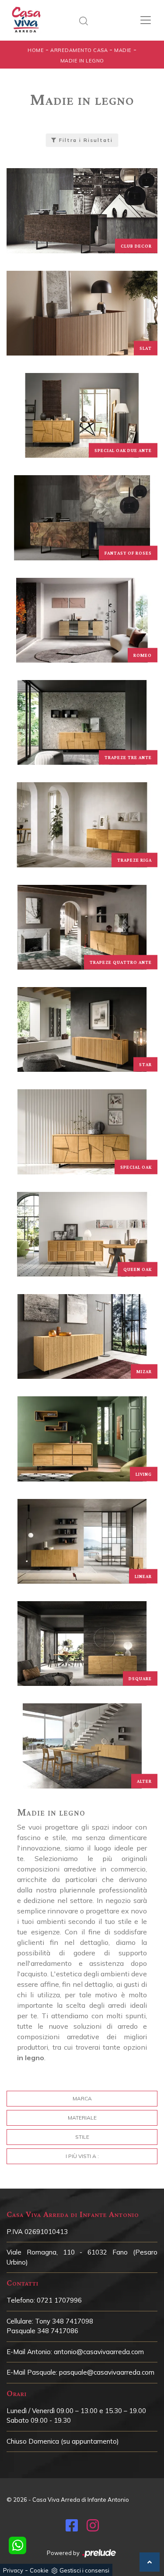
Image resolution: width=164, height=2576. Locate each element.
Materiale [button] (82, 2118)
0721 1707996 (59, 2300)
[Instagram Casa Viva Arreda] (93, 2528)
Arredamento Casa (79, 50)
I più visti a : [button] (82, 2156)
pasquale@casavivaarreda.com (107, 2372)
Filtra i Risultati (85, 140)
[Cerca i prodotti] (86, 20)
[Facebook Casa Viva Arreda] (72, 2528)
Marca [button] (82, 2098)
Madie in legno (82, 61)
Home (36, 50)
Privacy (13, 2570)
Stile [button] (82, 2137)
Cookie (39, 2570)
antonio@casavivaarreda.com (99, 2352)
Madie (123, 50)
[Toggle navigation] (146, 20)
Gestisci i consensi (84, 2570)
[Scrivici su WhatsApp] (17, 2545)
